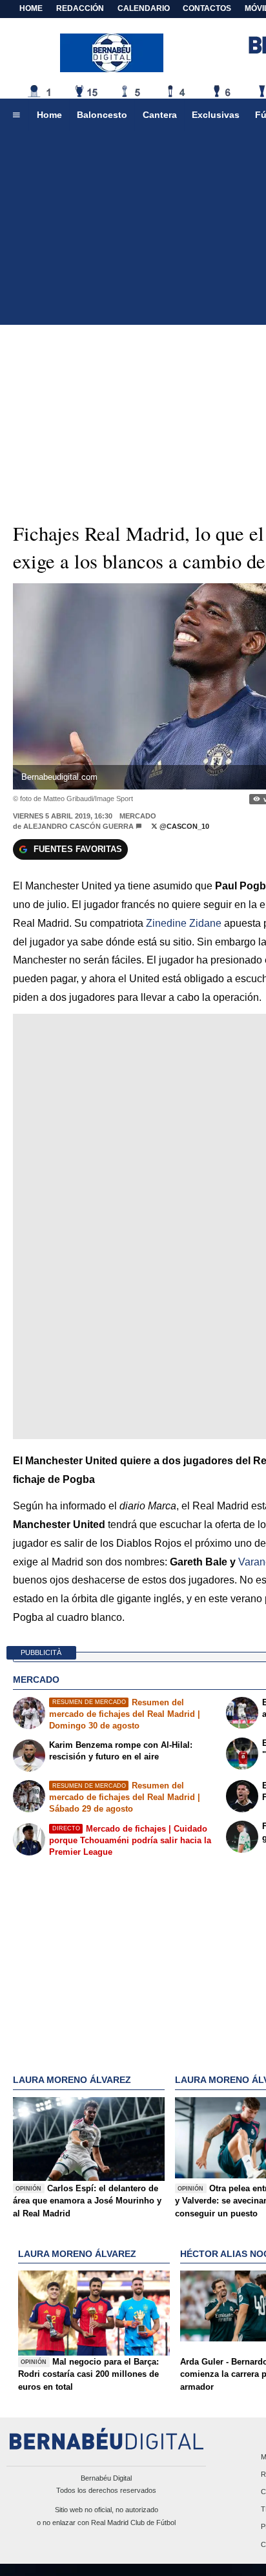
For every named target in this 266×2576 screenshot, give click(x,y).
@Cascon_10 (183, 826)
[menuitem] (16, 115)
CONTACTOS (207, 8)
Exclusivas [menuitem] (216, 115)
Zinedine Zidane (182, 923)
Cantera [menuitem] (160, 115)
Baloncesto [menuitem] (102, 115)
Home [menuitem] (49, 115)
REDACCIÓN (80, 8)
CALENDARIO (144, 8)
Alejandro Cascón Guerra (78, 826)
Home (31, 8)
